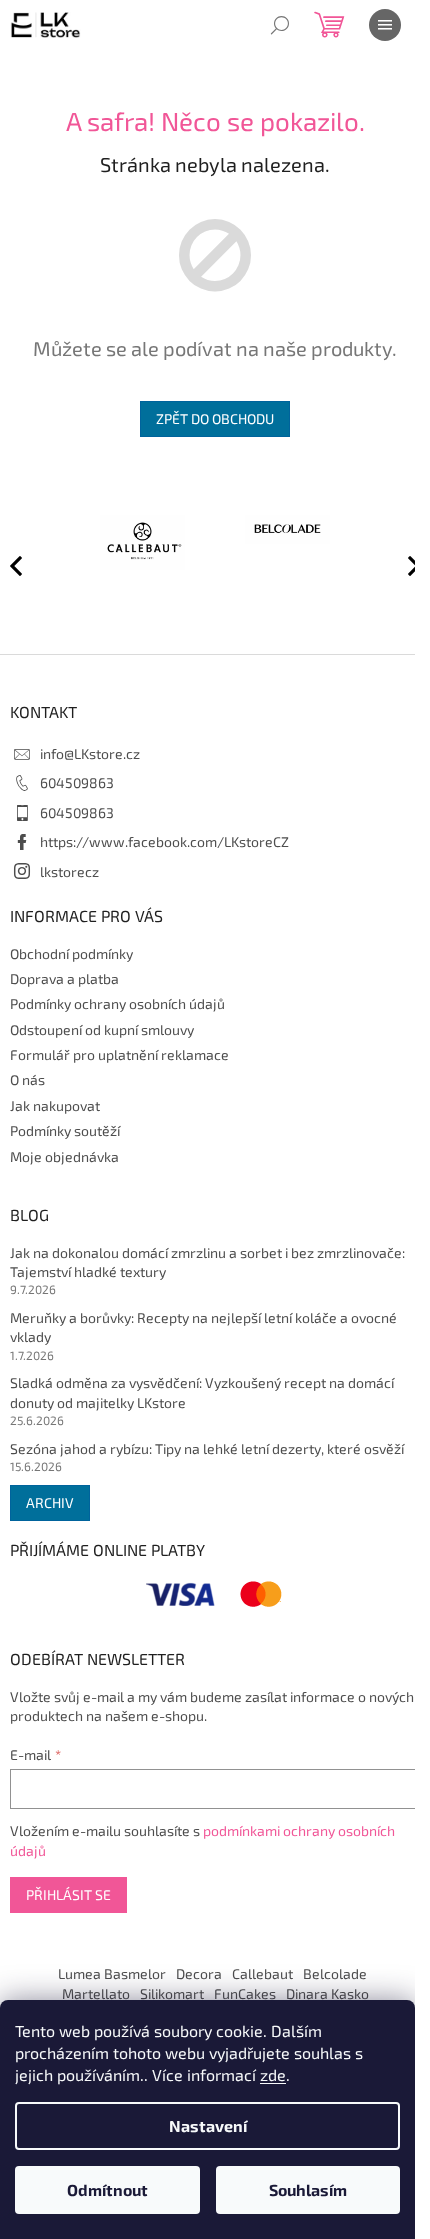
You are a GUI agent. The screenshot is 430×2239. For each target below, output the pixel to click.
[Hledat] (280, 25)
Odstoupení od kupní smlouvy (102, 1029)
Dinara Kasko (327, 1993)
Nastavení (208, 2125)
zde (273, 2074)
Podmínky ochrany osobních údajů (117, 1003)
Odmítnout (107, 2189)
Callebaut (262, 1973)
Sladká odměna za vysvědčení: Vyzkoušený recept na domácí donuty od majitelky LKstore (202, 1392)
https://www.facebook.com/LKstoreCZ (164, 841)
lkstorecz (69, 871)
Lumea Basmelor (112, 1973)
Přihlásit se (68, 1894)
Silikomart (172, 1993)
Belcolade (335, 1973)
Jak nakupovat (55, 1105)
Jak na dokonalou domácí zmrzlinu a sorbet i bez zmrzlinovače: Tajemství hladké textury (207, 1262)
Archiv (50, 1502)
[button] (405, 565)
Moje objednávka (64, 1156)
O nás (27, 1079)
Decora (199, 1973)
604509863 (77, 782)
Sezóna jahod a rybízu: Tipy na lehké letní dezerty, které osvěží (207, 1448)
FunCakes (245, 1993)
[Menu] (385, 25)
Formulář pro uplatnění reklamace (119, 1054)
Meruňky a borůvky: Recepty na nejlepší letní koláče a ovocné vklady (203, 1327)
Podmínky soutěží (65, 1130)
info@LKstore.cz (90, 753)
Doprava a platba (64, 978)
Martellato (96, 1993)
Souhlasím (308, 2189)
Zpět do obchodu (215, 418)
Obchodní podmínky (71, 953)
